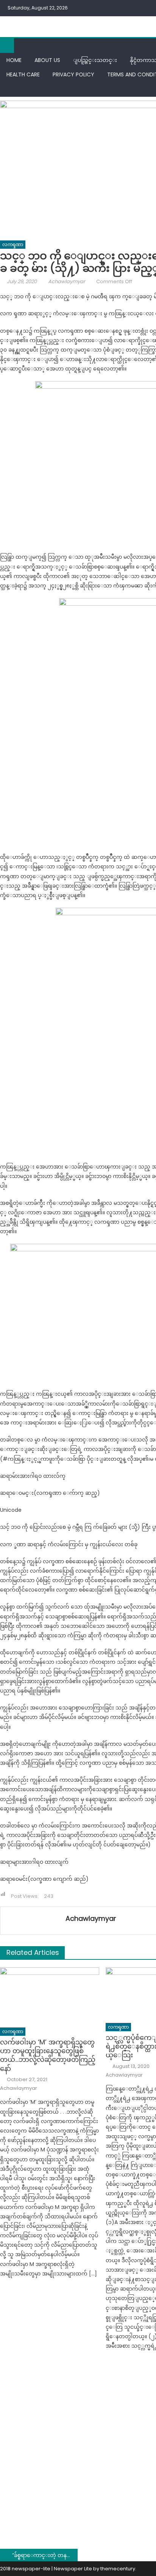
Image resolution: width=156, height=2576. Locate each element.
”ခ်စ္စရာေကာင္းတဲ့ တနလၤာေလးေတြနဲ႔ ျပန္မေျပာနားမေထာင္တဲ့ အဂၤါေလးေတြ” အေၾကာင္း (45, 2555)
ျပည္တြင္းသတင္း (95, 60)
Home (14, 60)
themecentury (118, 2569)
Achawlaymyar (67, 281)
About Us (47, 60)
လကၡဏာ (13, 244)
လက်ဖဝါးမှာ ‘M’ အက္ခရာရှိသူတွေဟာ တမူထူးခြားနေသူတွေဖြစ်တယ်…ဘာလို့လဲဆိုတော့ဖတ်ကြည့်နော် (48, 2055)
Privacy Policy (73, 74)
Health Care (23, 74)
